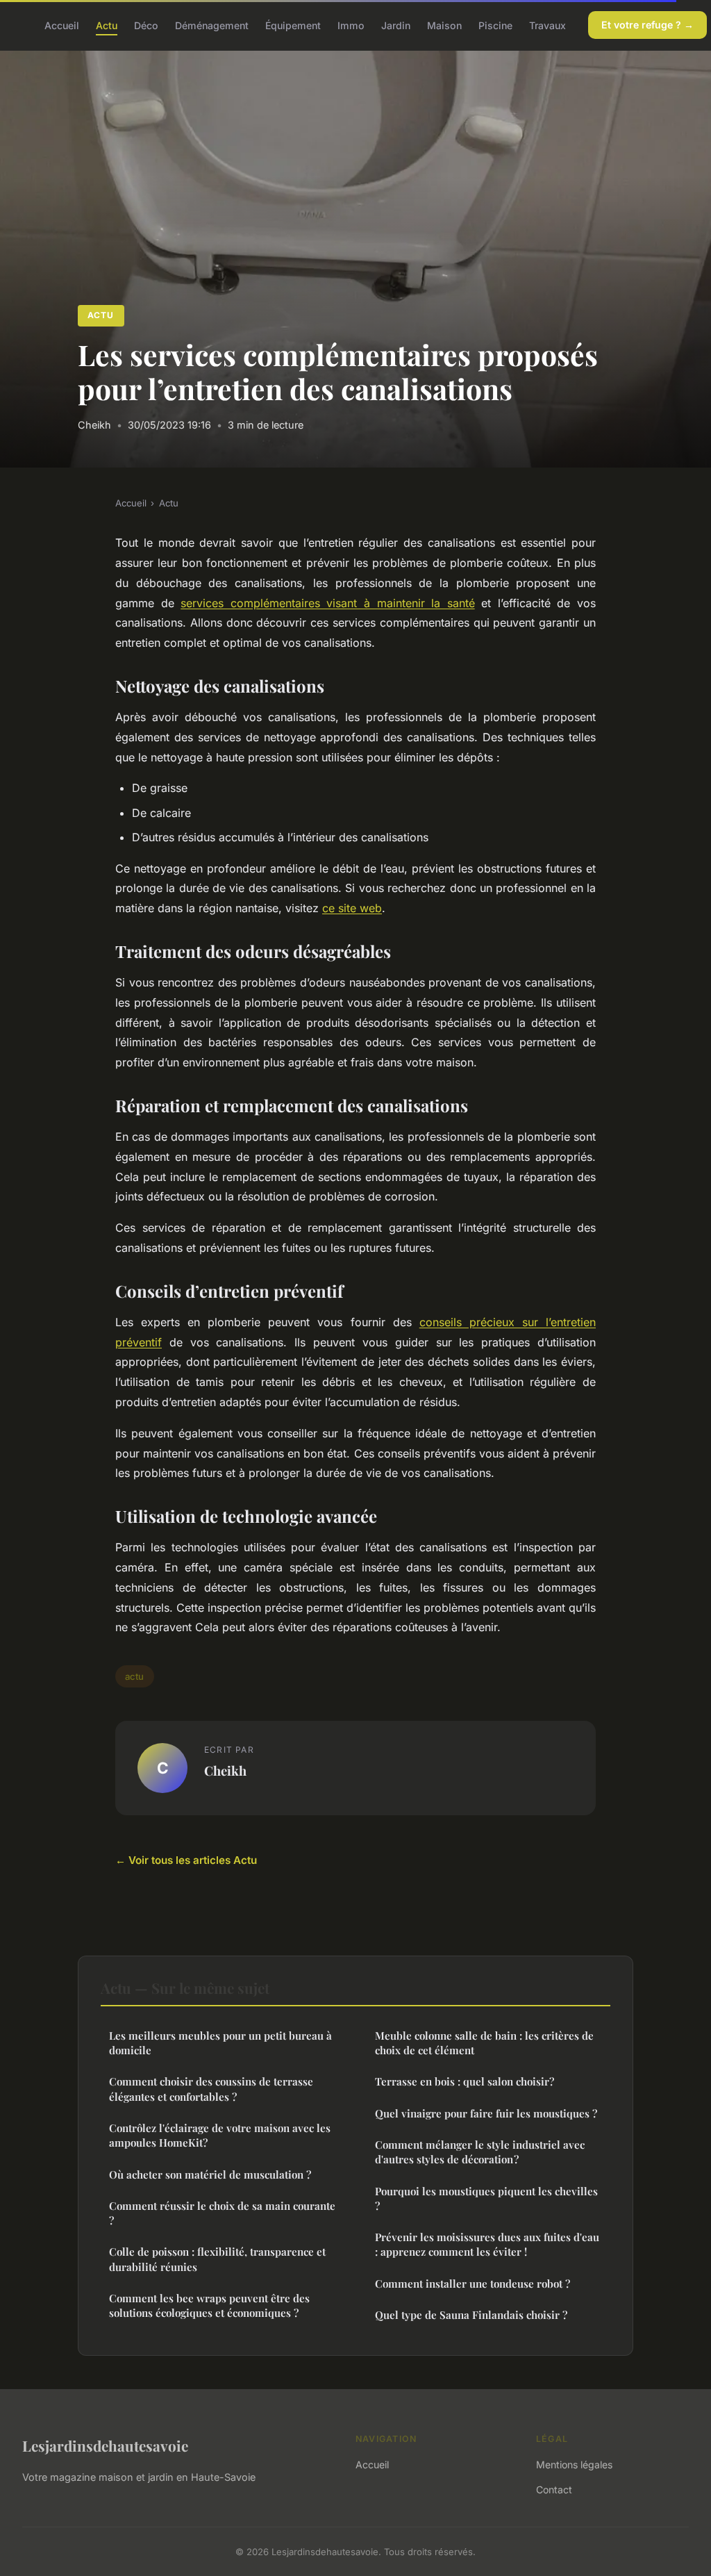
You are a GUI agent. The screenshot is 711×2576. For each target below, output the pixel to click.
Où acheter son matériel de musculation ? (210, 2174)
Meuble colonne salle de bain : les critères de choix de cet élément (484, 2043)
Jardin (396, 25)
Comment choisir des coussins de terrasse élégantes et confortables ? (211, 2089)
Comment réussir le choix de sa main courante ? (222, 2213)
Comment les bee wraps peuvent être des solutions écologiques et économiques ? (209, 2305)
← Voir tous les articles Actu (186, 1860)
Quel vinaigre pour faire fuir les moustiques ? (486, 2113)
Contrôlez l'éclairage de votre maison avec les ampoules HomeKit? (220, 2135)
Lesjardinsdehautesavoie (105, 2445)
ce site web (352, 908)
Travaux (547, 25)
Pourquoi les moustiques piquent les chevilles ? (486, 2198)
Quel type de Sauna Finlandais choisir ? (471, 2315)
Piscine (495, 25)
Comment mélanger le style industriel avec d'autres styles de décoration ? (480, 2152)
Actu (107, 25)
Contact (554, 2490)
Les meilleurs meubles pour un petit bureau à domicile (220, 2043)
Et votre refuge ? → (647, 25)
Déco (146, 25)
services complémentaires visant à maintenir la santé (328, 603)
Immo (351, 25)
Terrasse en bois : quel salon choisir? (465, 2081)
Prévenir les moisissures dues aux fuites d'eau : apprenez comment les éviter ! (487, 2244)
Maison (444, 25)
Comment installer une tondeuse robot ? (472, 2284)
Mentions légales (574, 2464)
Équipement (293, 25)
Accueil (62, 25)
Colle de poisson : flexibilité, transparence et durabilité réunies (217, 2259)
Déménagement (212, 25)
